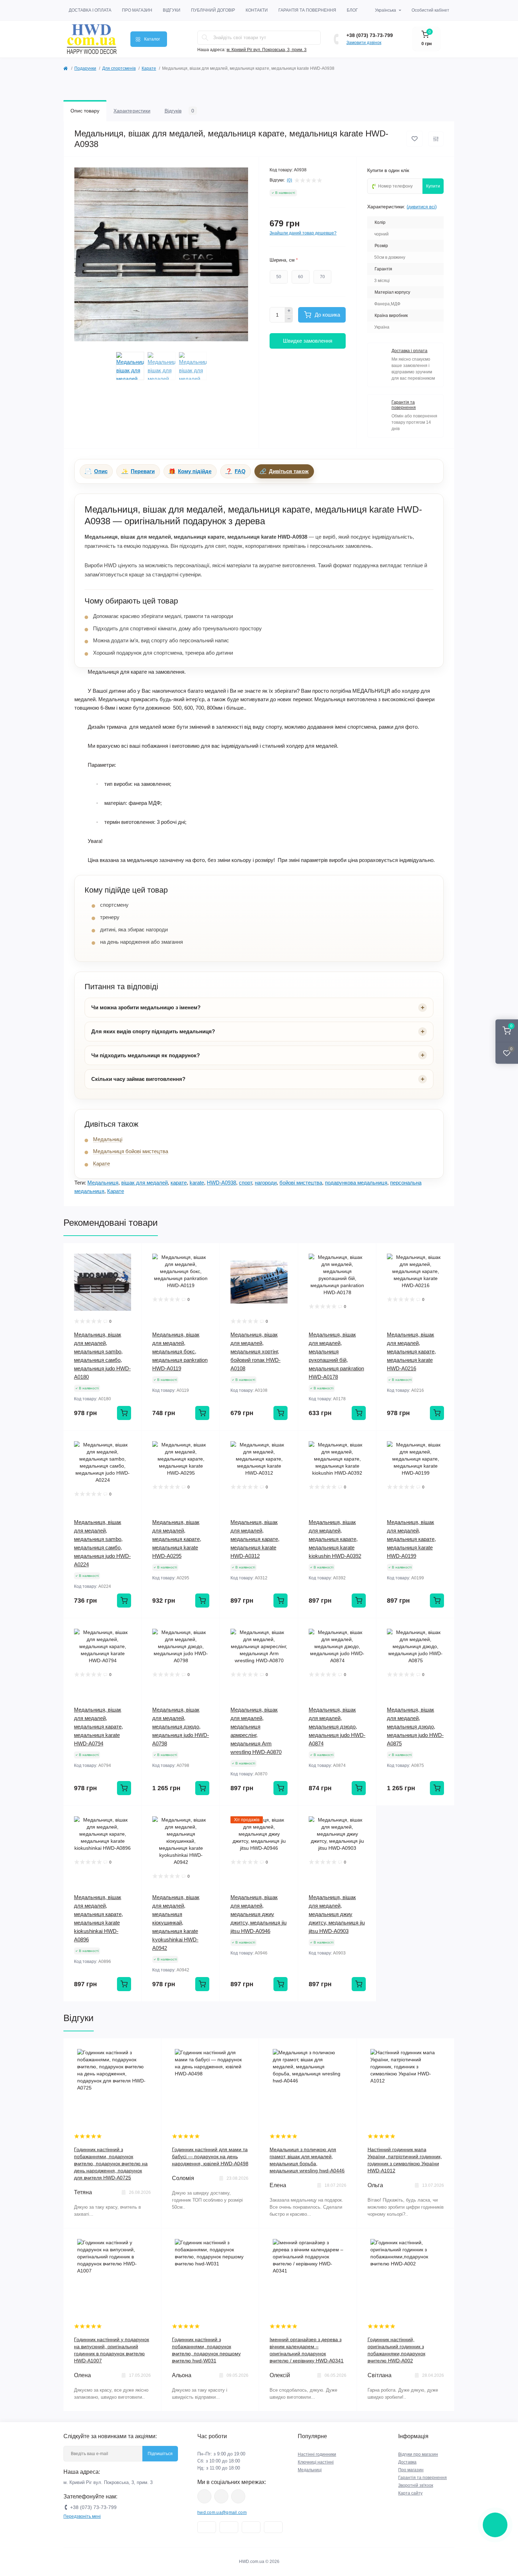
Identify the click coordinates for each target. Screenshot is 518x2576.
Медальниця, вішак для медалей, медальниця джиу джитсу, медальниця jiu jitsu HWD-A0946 (258, 1914)
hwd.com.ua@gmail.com (222, 2513)
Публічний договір (213, 10)
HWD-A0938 (221, 1183)
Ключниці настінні (316, 2462)
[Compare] (131, 1280)
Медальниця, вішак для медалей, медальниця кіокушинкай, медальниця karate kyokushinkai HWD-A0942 (176, 1923)
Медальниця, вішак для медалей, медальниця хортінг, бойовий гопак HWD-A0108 (255, 1351)
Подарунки (85, 68)
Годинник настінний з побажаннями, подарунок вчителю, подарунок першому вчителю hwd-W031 (206, 2350)
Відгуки (172, 10)
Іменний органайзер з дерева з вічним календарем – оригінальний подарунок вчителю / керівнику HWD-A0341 (307, 2350)
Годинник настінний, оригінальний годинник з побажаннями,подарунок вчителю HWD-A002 (396, 2350)
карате (179, 1183)
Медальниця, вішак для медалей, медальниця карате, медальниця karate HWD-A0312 (255, 1539)
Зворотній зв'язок (416, 2485)
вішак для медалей (144, 1183)
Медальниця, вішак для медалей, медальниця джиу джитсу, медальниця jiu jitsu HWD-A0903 (337, 1914)
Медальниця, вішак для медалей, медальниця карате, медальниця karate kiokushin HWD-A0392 (335, 1539)
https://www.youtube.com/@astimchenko (221, 2496)
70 (322, 277)
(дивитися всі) (422, 207)
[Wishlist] (131, 1267)
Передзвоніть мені (82, 2516)
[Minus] (289, 319)
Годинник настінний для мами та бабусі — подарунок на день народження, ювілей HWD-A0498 (210, 2156)
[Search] (205, 38)
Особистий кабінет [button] (430, 10)
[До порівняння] (436, 139)
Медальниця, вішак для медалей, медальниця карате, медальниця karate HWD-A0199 (411, 1539)
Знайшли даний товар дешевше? (303, 233)
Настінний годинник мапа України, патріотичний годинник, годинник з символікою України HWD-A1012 (405, 2160)
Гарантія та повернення (307, 10)
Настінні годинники (317, 2454)
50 (279, 277)
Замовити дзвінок (364, 43)
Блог (352, 10)
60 (301, 277)
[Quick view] (131, 1254)
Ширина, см (284, 260)
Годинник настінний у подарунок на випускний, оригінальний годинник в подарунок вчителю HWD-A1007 (112, 2350)
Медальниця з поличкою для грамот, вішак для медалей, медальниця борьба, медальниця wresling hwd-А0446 (307, 2160)
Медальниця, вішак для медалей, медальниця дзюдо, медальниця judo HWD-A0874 (337, 1727)
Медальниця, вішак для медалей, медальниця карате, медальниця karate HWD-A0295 (177, 1539)
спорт (245, 1183)
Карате (149, 68)
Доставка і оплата (90, 10)
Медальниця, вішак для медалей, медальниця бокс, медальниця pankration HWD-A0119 (180, 1351)
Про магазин (137, 10)
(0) (289, 180)
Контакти (257, 10)
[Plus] (289, 311)
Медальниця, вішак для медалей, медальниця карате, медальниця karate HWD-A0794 (98, 1727)
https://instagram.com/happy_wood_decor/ (204, 2496)
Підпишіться (160, 2454)
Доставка (407, 2462)
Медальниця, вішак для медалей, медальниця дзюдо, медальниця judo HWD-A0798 (181, 1727)
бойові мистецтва (301, 1183)
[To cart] (124, 1413)
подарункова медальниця (356, 1183)
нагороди (266, 1183)
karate (197, 1183)
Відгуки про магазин (418, 2454)
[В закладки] (415, 139)
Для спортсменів (119, 68)
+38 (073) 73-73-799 (370, 35)
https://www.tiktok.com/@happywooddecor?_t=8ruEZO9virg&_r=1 (238, 2496)
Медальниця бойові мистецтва (131, 1151)
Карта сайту (410, 2493)
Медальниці (108, 1139)
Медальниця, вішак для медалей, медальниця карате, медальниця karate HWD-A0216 (411, 1351)
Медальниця (103, 1183)
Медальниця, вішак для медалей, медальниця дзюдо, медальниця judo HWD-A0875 (415, 1727)
